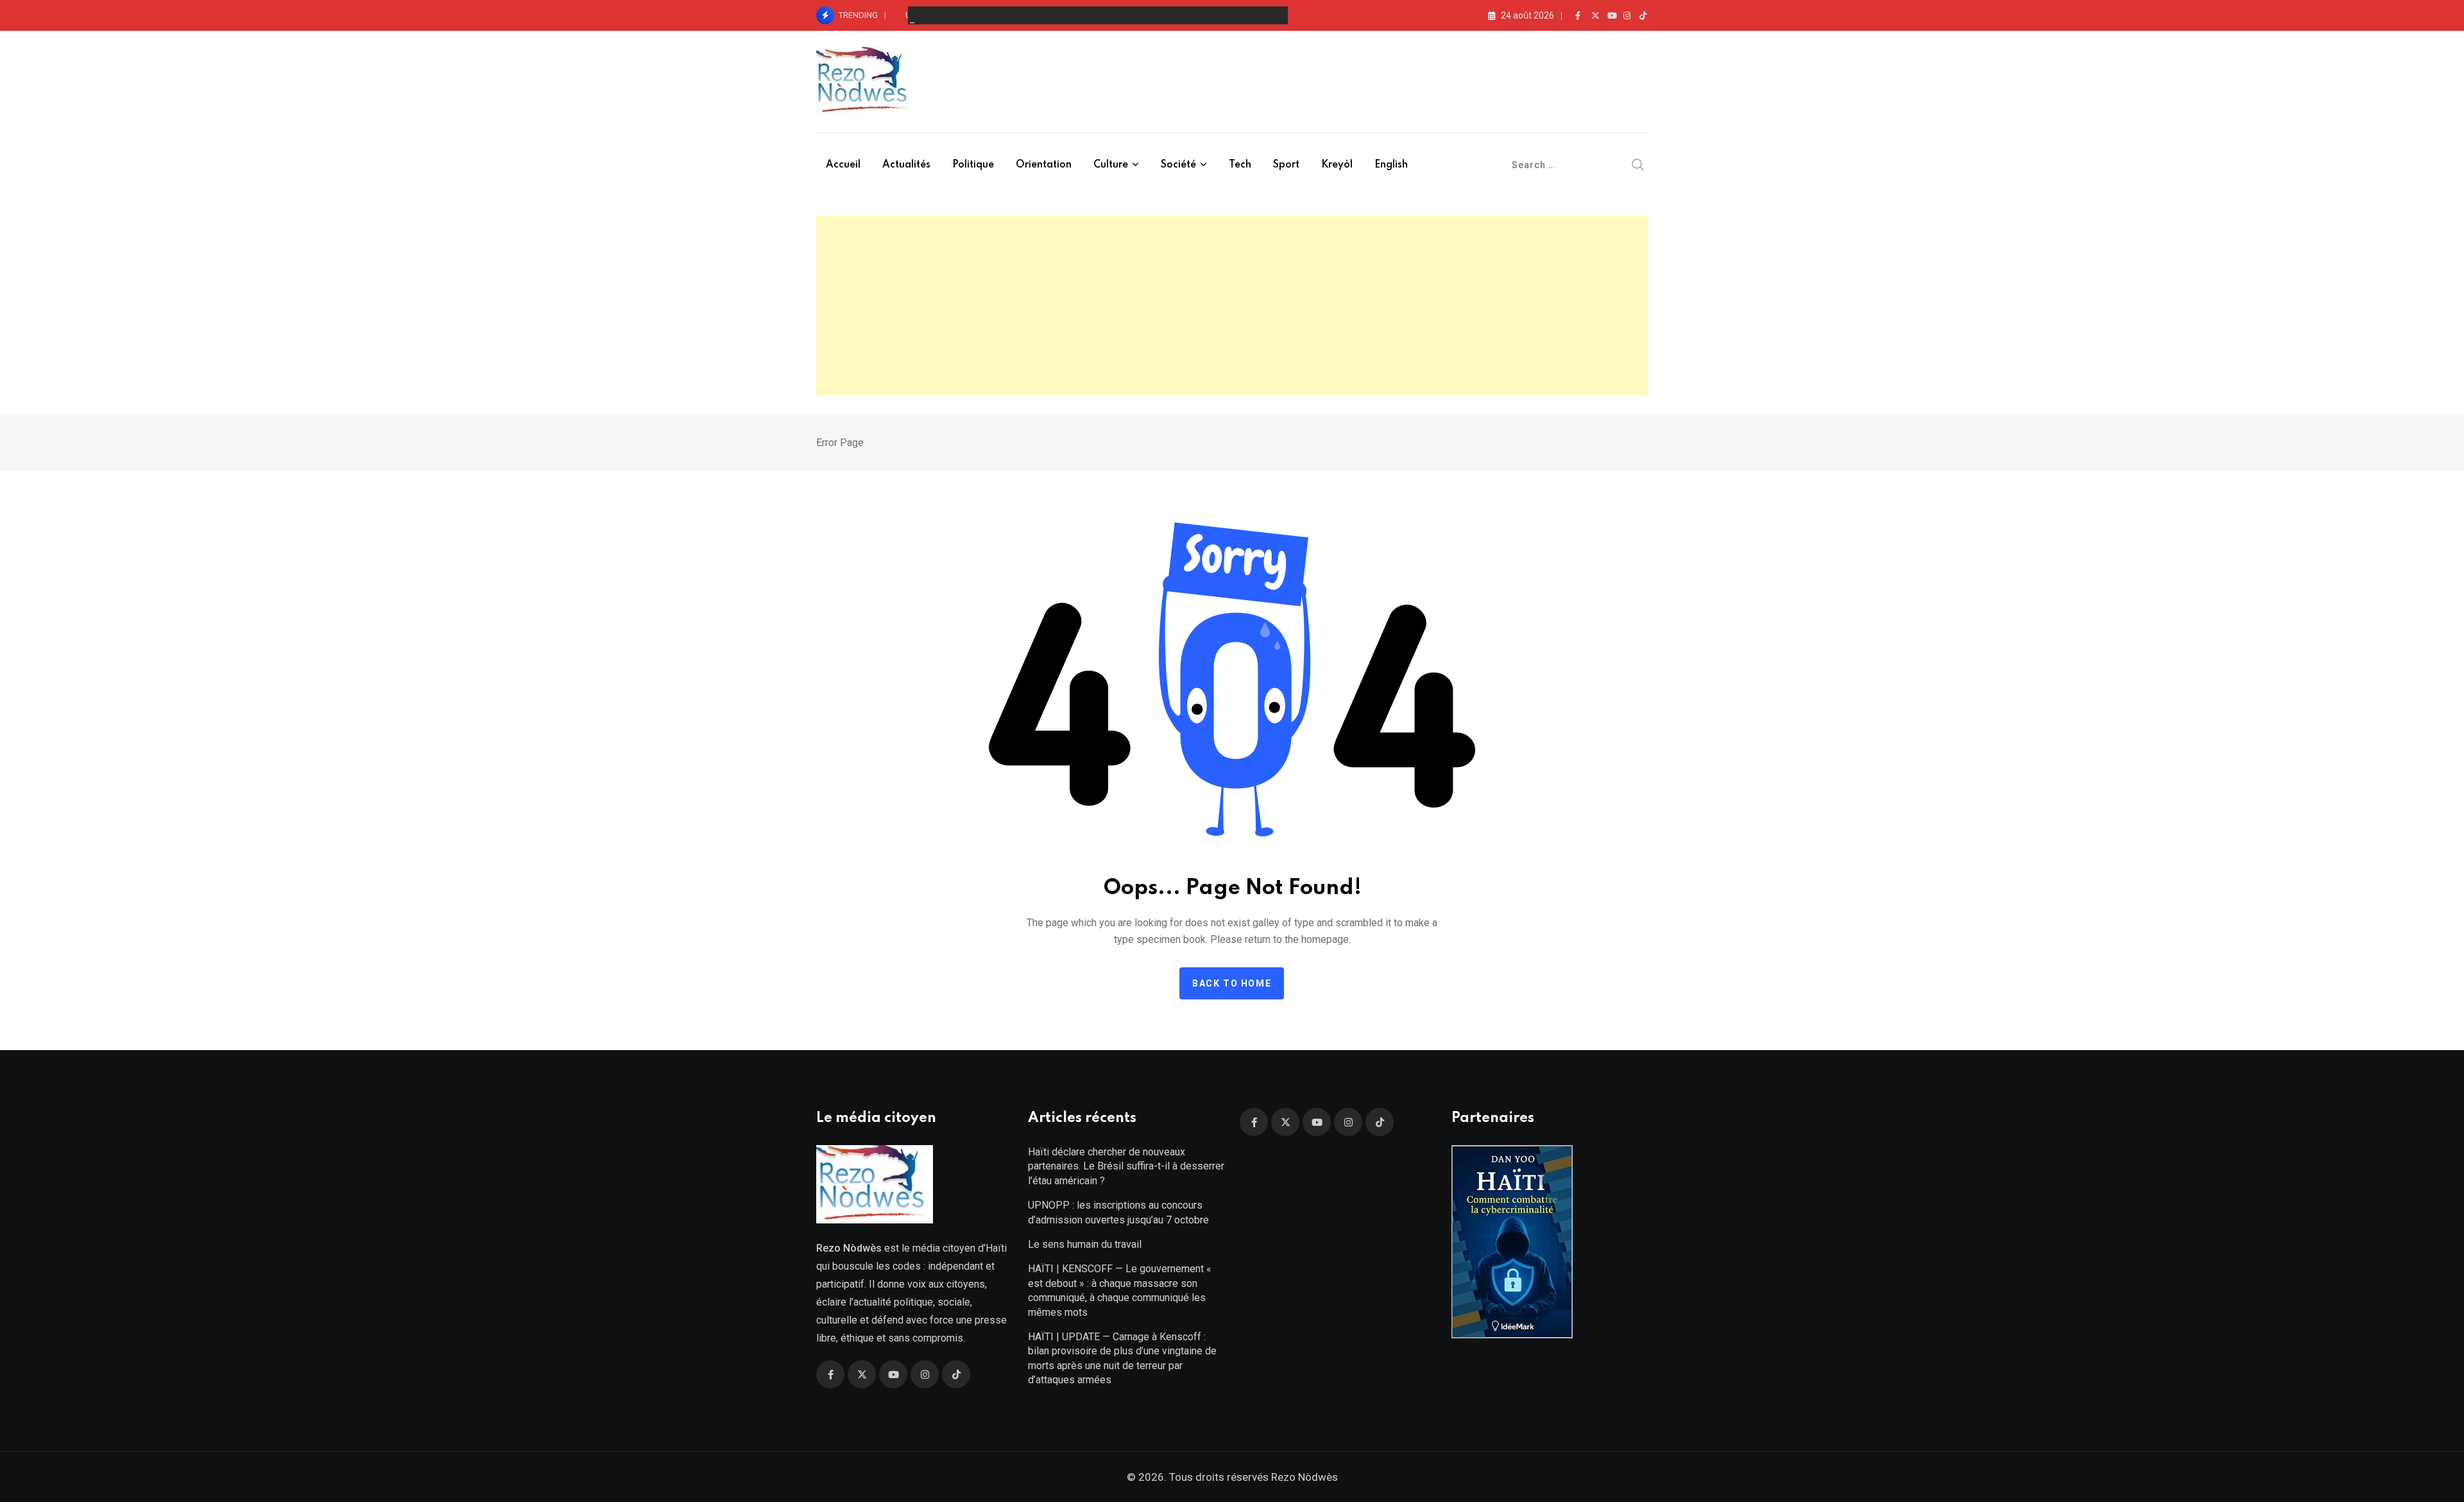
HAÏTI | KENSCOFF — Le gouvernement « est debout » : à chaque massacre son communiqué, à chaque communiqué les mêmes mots (1120, 1290)
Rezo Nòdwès (1303, 1477)
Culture (1111, 165)
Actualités (906, 165)
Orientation (1044, 165)
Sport (1286, 165)
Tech (1240, 165)
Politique (973, 165)
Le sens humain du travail (1085, 1244)
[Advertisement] (1232, 306)
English (1391, 165)
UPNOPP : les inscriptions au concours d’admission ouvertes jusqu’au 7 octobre (1118, 1212)
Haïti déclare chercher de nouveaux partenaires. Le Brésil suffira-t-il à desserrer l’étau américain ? (1126, 1166)
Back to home (1232, 983)
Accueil (843, 165)
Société (1178, 165)
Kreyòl (1337, 165)
